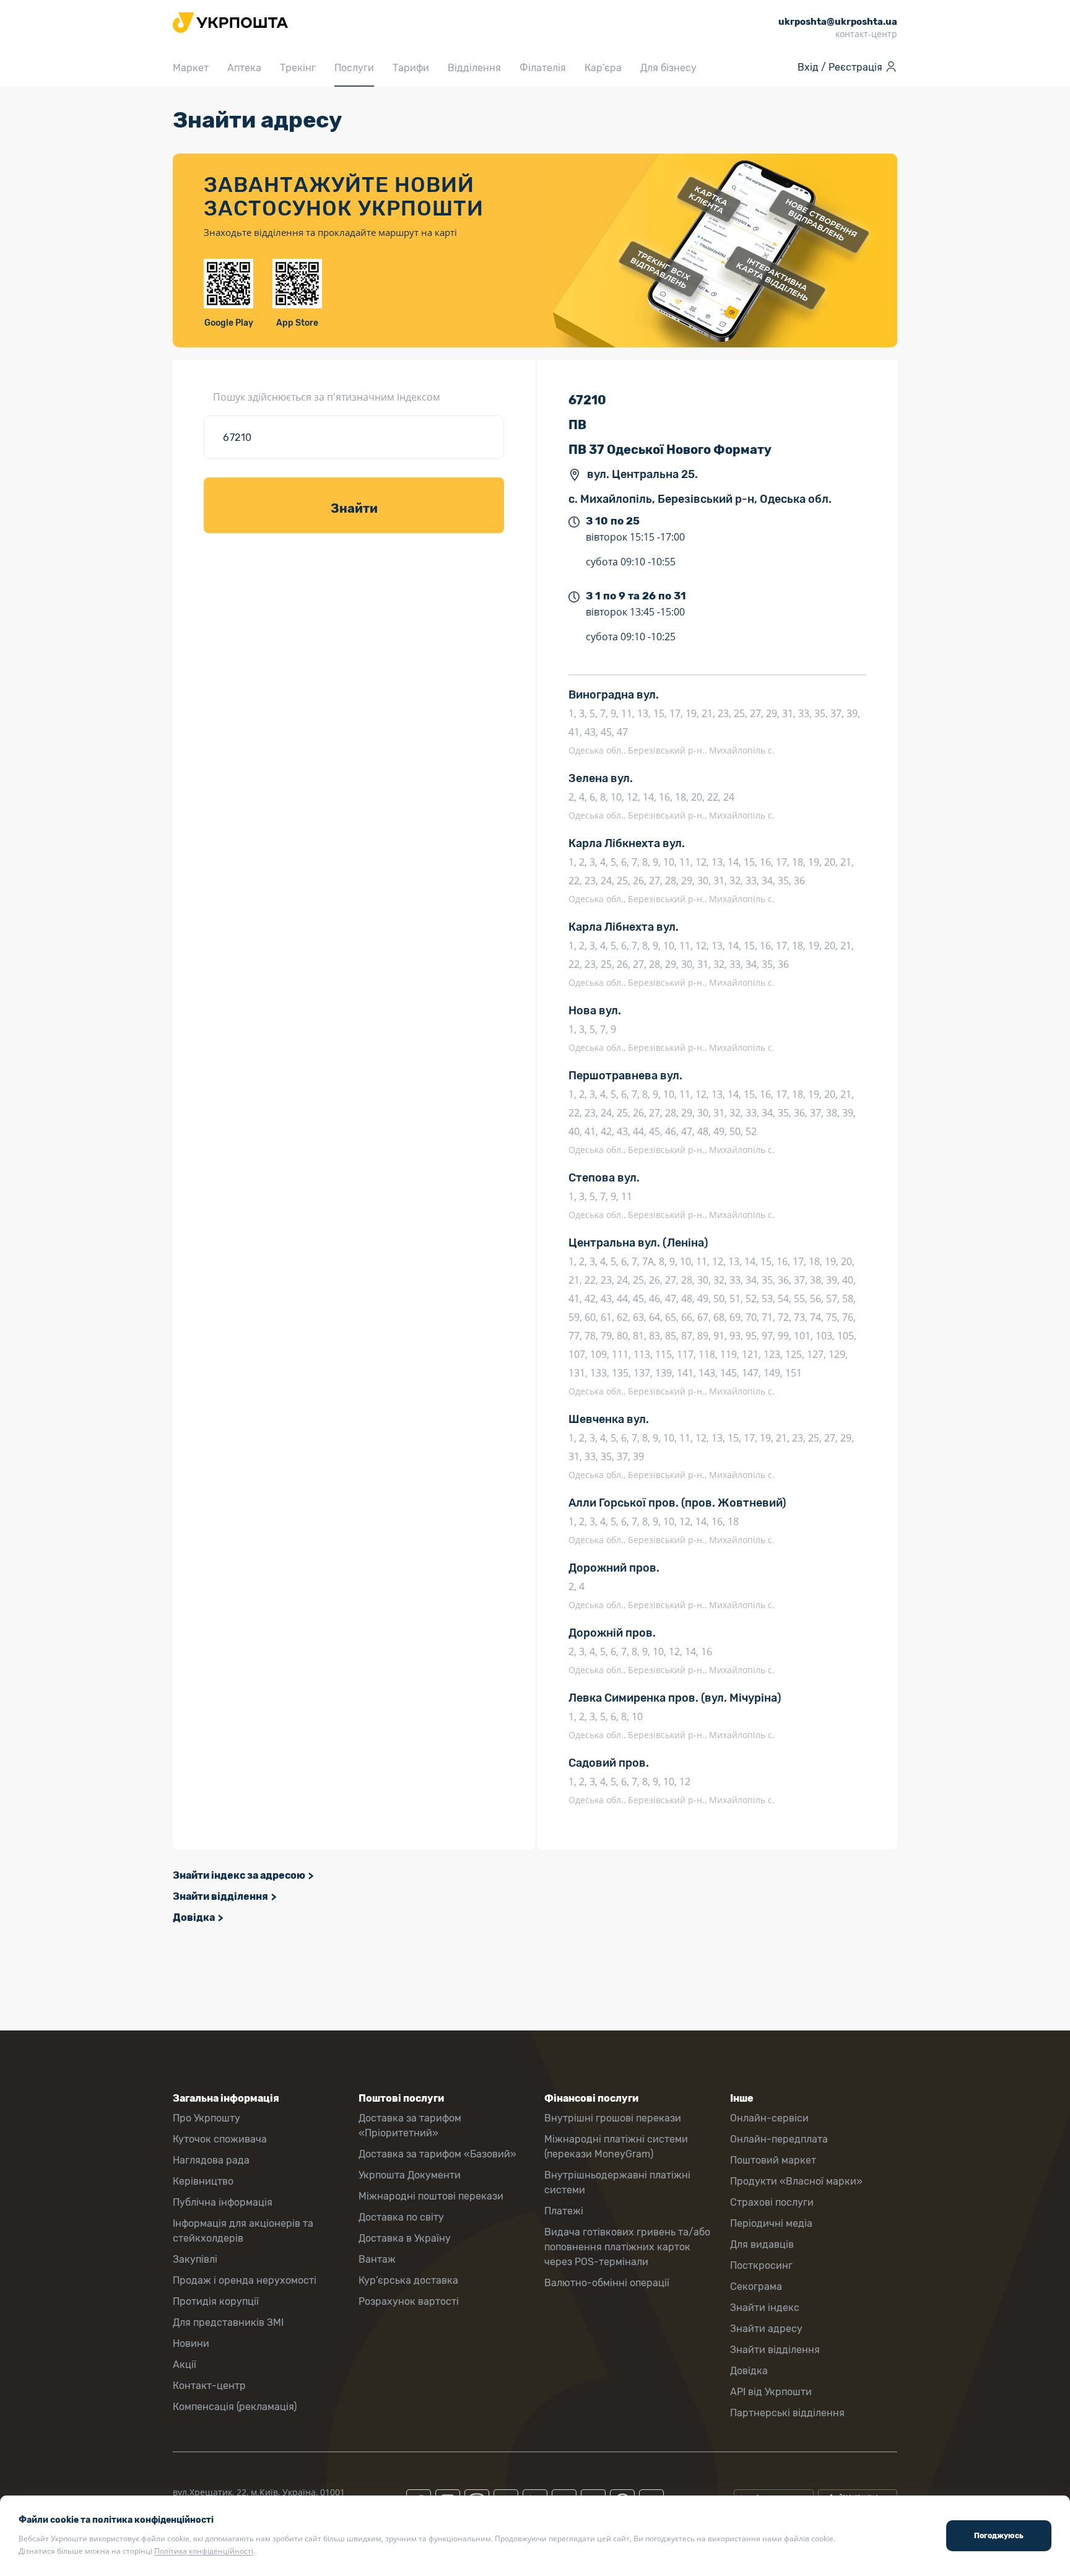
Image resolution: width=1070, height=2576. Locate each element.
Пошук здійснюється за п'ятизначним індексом (327, 397)
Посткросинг (761, 2265)
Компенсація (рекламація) (235, 2407)
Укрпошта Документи (410, 2175)
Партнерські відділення (787, 2413)
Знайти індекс (765, 2308)
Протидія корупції (216, 2301)
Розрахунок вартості (409, 2301)
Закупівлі (195, 2259)
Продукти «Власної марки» (796, 2181)
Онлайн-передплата (779, 2139)
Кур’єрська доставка (408, 2280)
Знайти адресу (766, 2329)
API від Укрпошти (771, 2392)
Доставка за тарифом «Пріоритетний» (410, 2126)
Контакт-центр (209, 2386)
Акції (185, 2365)
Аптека (244, 68)
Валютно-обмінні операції (607, 2283)
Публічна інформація (223, 2202)
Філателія (543, 68)
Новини (191, 2343)
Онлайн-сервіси (769, 2118)
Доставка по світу (401, 2217)
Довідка (194, 1917)
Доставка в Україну (405, 2238)
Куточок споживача (220, 2139)
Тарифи (411, 68)
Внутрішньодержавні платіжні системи (617, 2182)
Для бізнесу (668, 68)
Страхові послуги (772, 2202)
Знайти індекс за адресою (239, 1875)
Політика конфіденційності (204, 2551)
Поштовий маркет (773, 2160)
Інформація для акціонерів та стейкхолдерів (243, 2231)
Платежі (564, 2211)
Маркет (191, 68)
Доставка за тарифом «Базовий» (437, 2154)
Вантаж (377, 2259)
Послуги (354, 68)
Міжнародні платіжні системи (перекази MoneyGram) (616, 2147)
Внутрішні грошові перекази (613, 2118)
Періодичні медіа (771, 2223)
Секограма (756, 2287)
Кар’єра (603, 68)
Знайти (354, 508)
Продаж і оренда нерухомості (245, 2280)
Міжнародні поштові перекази (431, 2196)
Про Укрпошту (207, 2118)
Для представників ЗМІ (228, 2322)
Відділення (474, 68)
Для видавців (762, 2244)
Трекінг (298, 68)
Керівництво (203, 2181)
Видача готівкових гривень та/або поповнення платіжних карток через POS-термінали (627, 2247)
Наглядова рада (211, 2160)
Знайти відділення (220, 1896)
